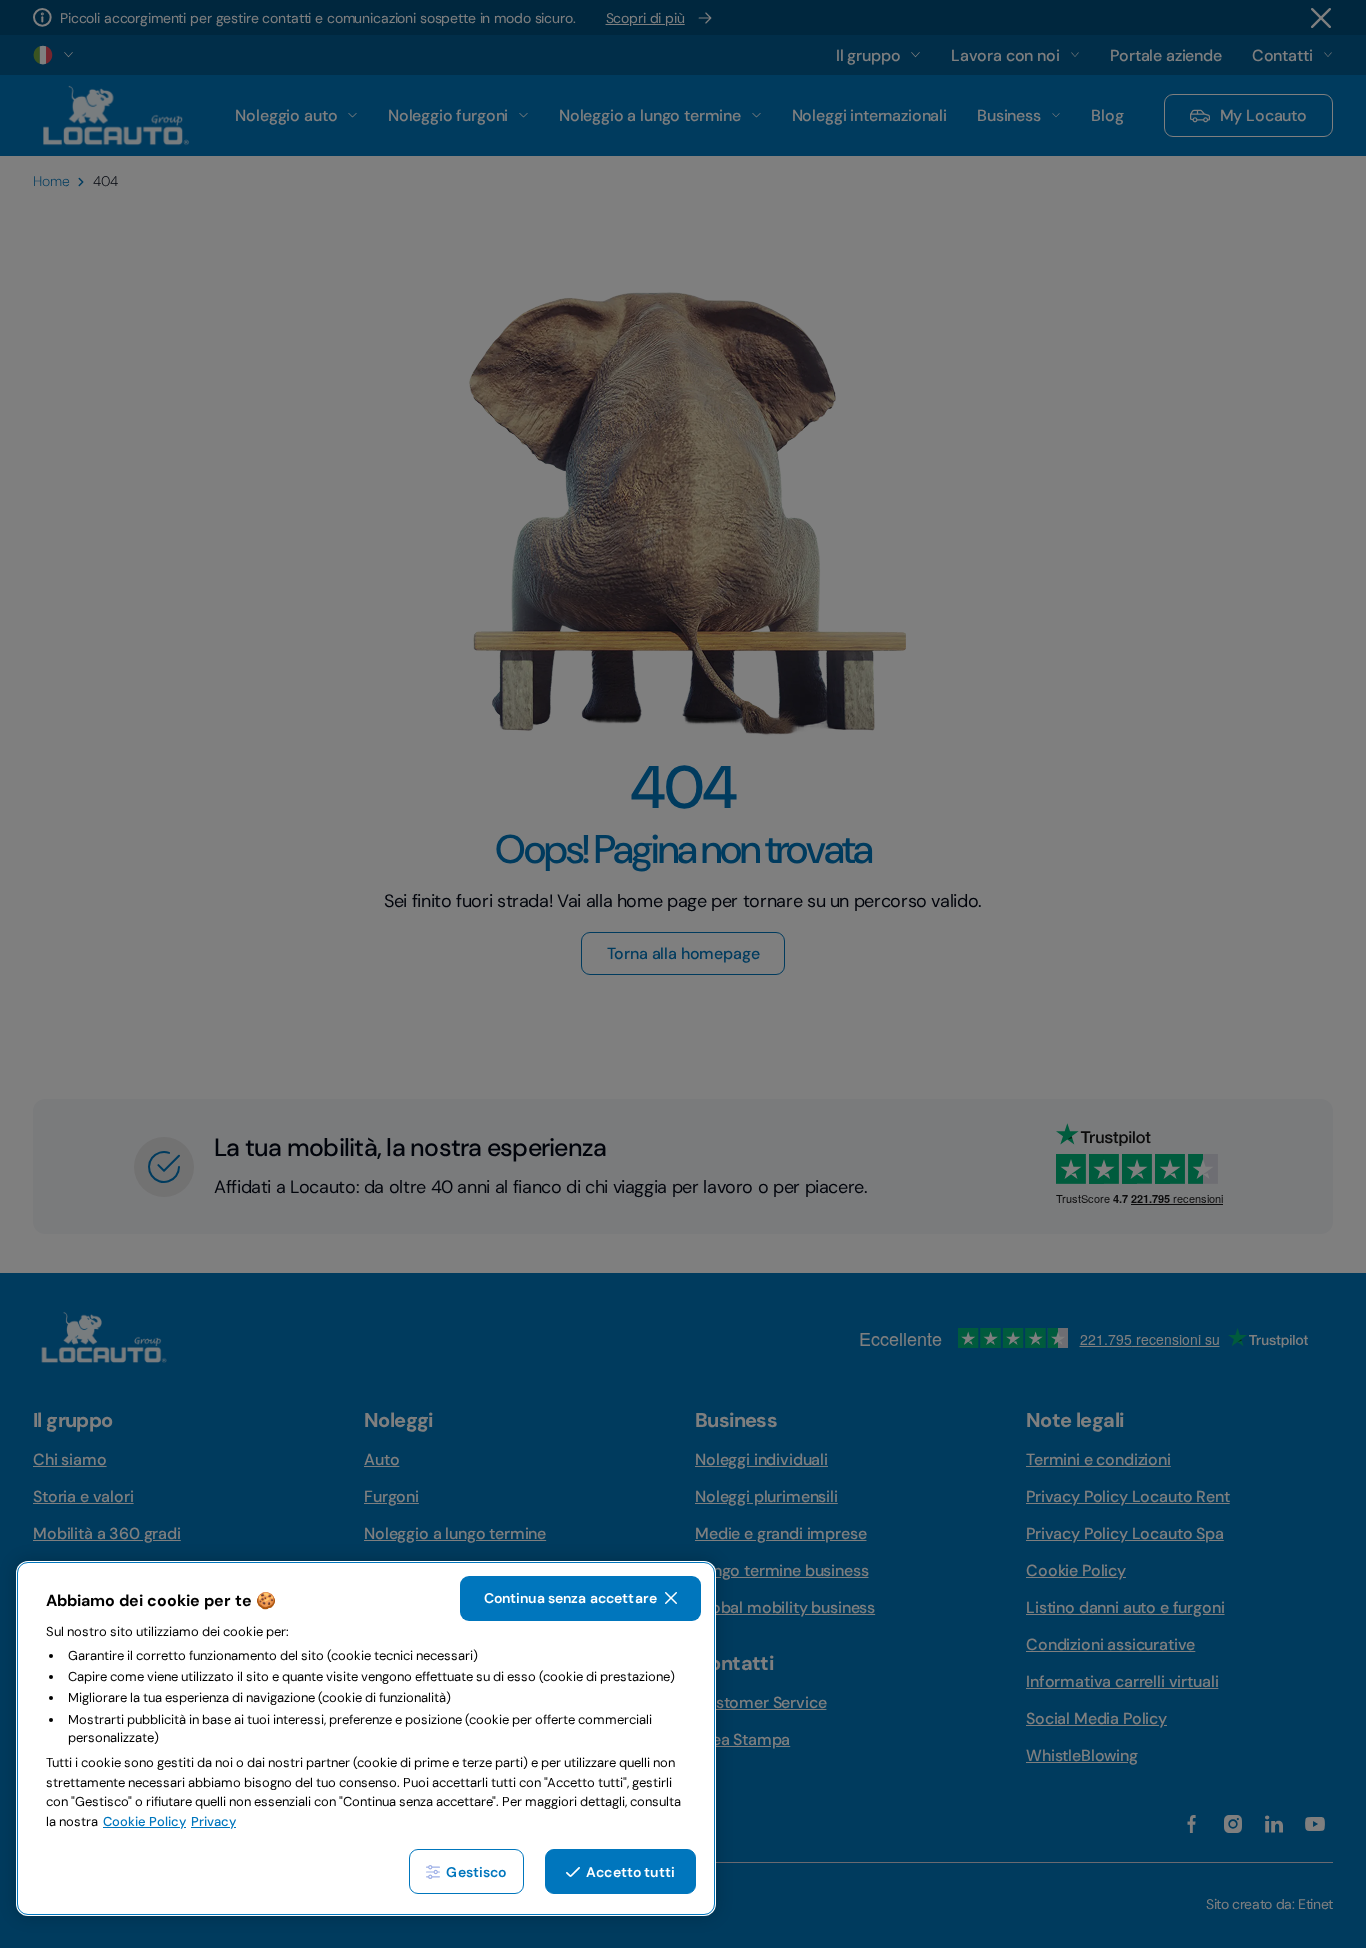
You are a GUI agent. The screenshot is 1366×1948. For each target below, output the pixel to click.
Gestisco (476, 1872)
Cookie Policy (144, 1821)
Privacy (213, 1821)
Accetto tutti (630, 1872)
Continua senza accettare (570, 1598)
